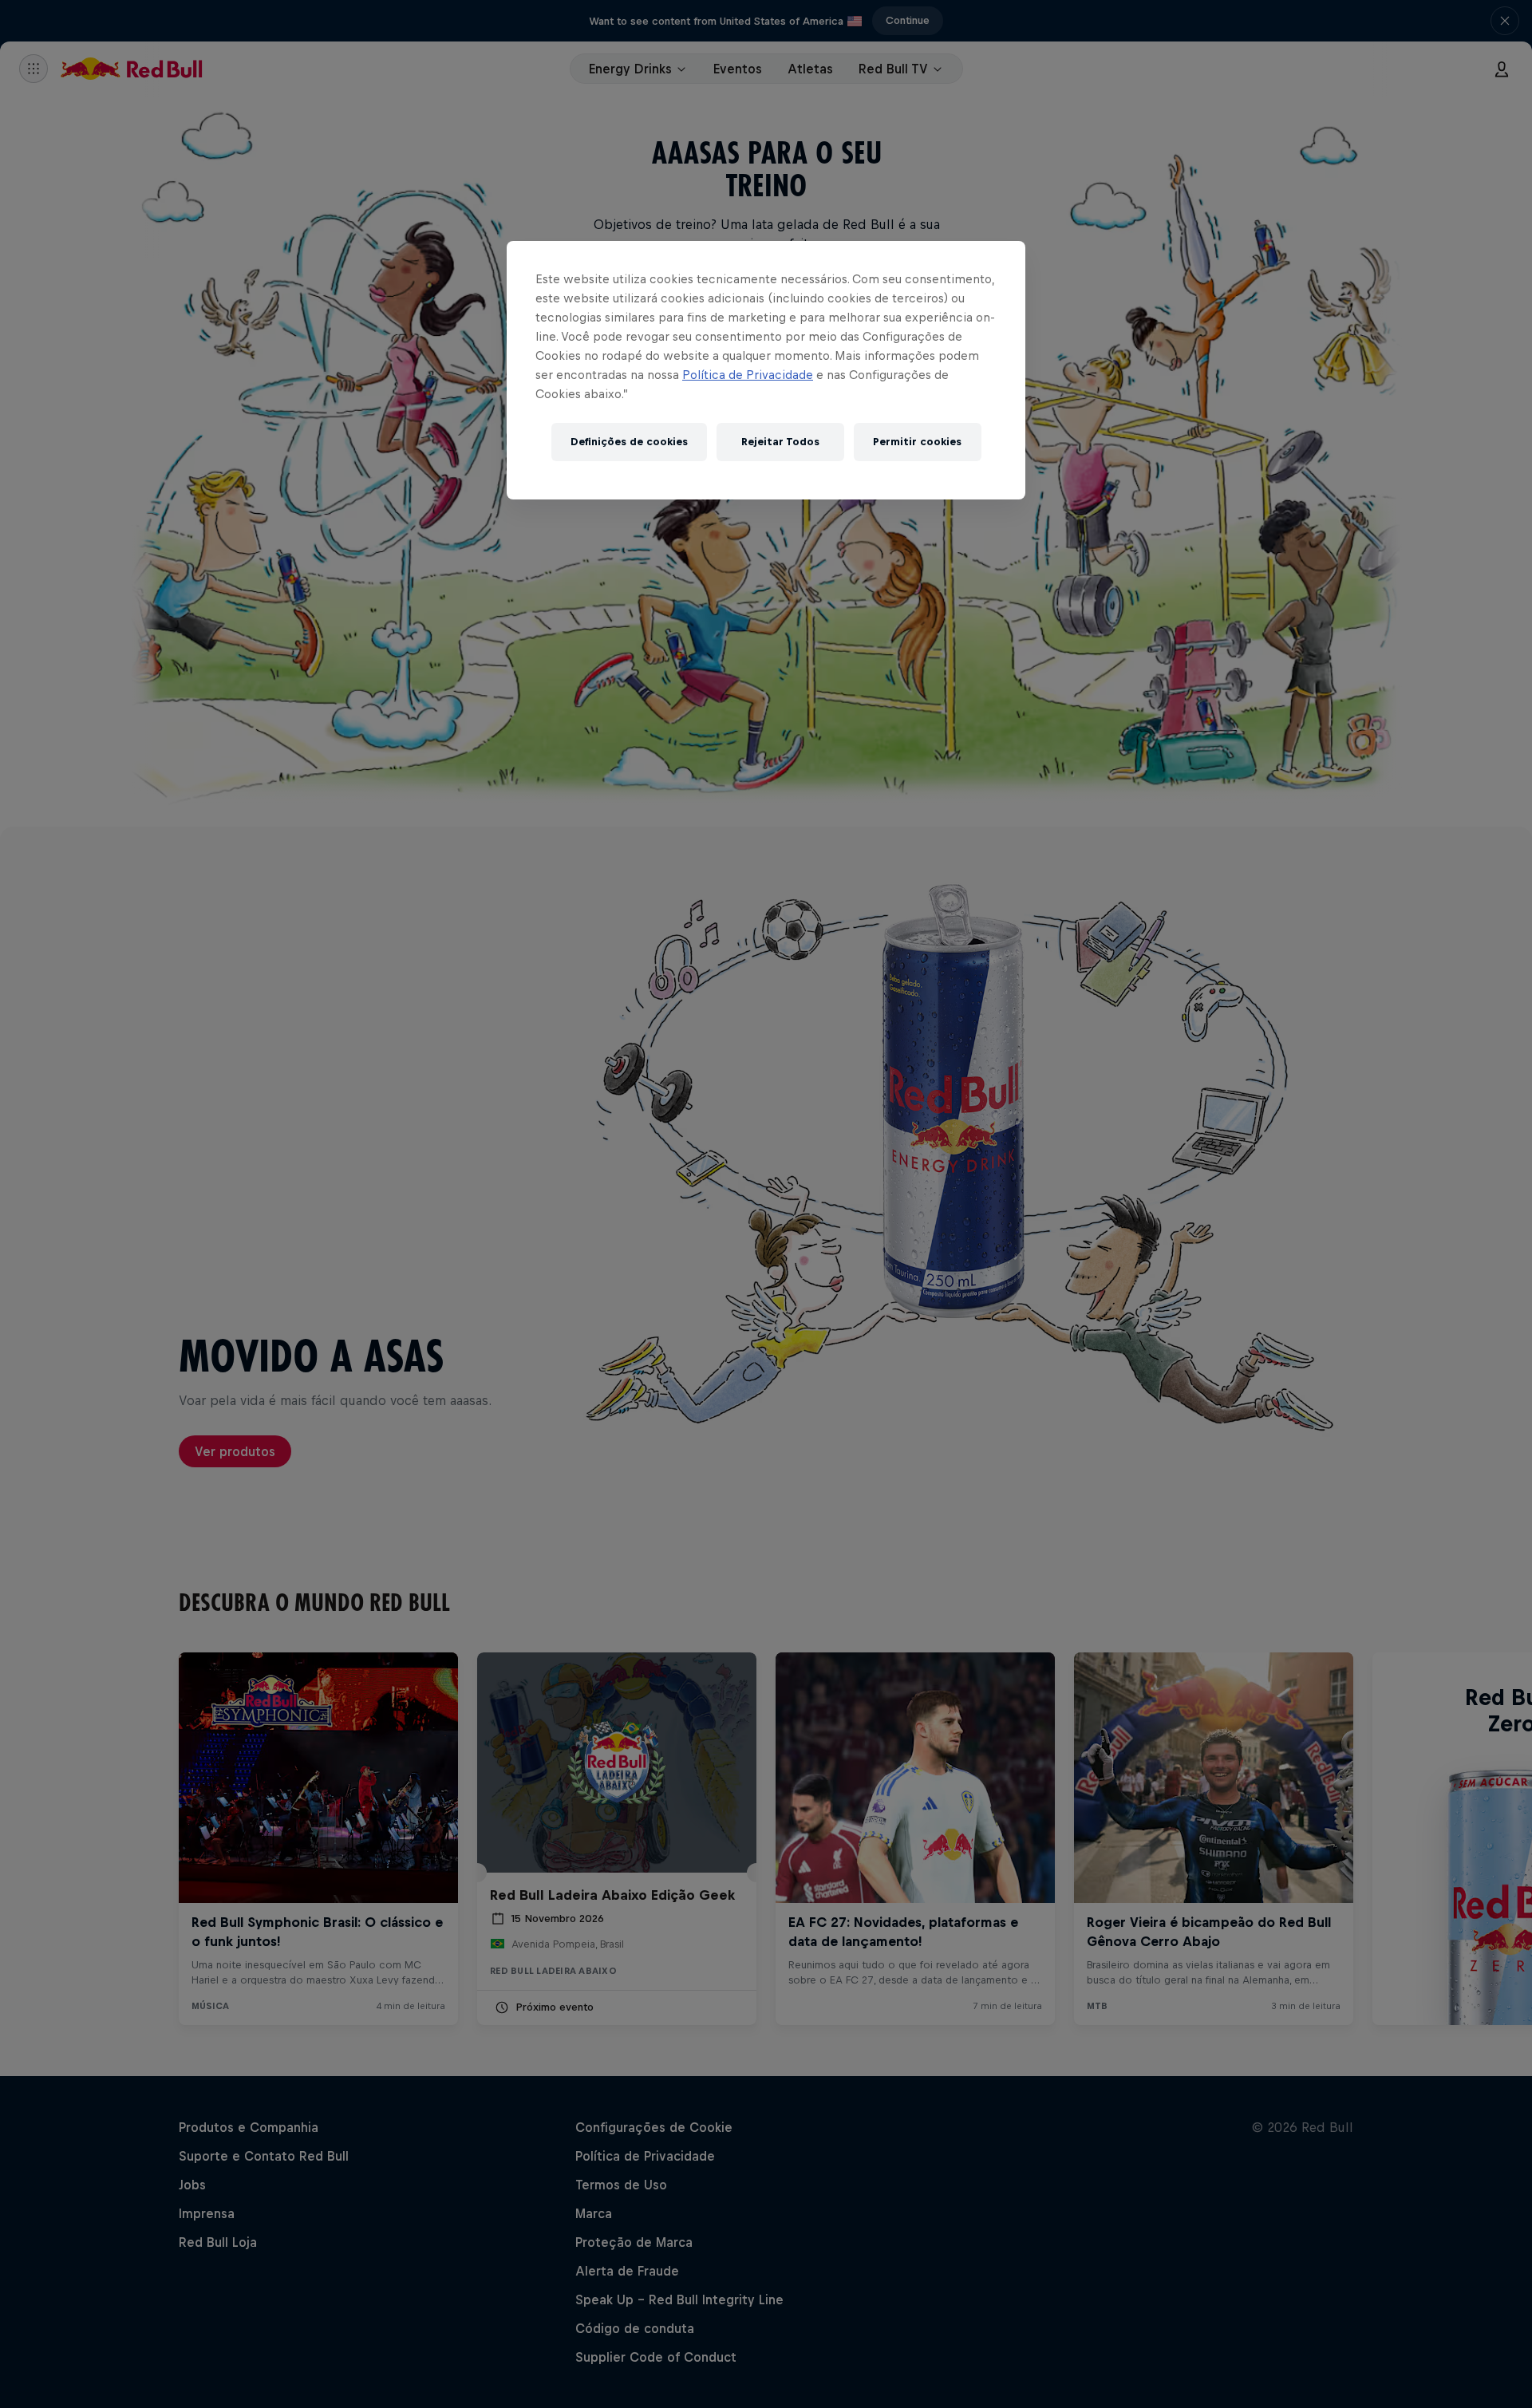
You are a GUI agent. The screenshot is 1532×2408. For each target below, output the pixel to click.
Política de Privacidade (748, 375)
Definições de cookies (629, 442)
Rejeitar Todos (780, 442)
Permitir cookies (917, 442)
